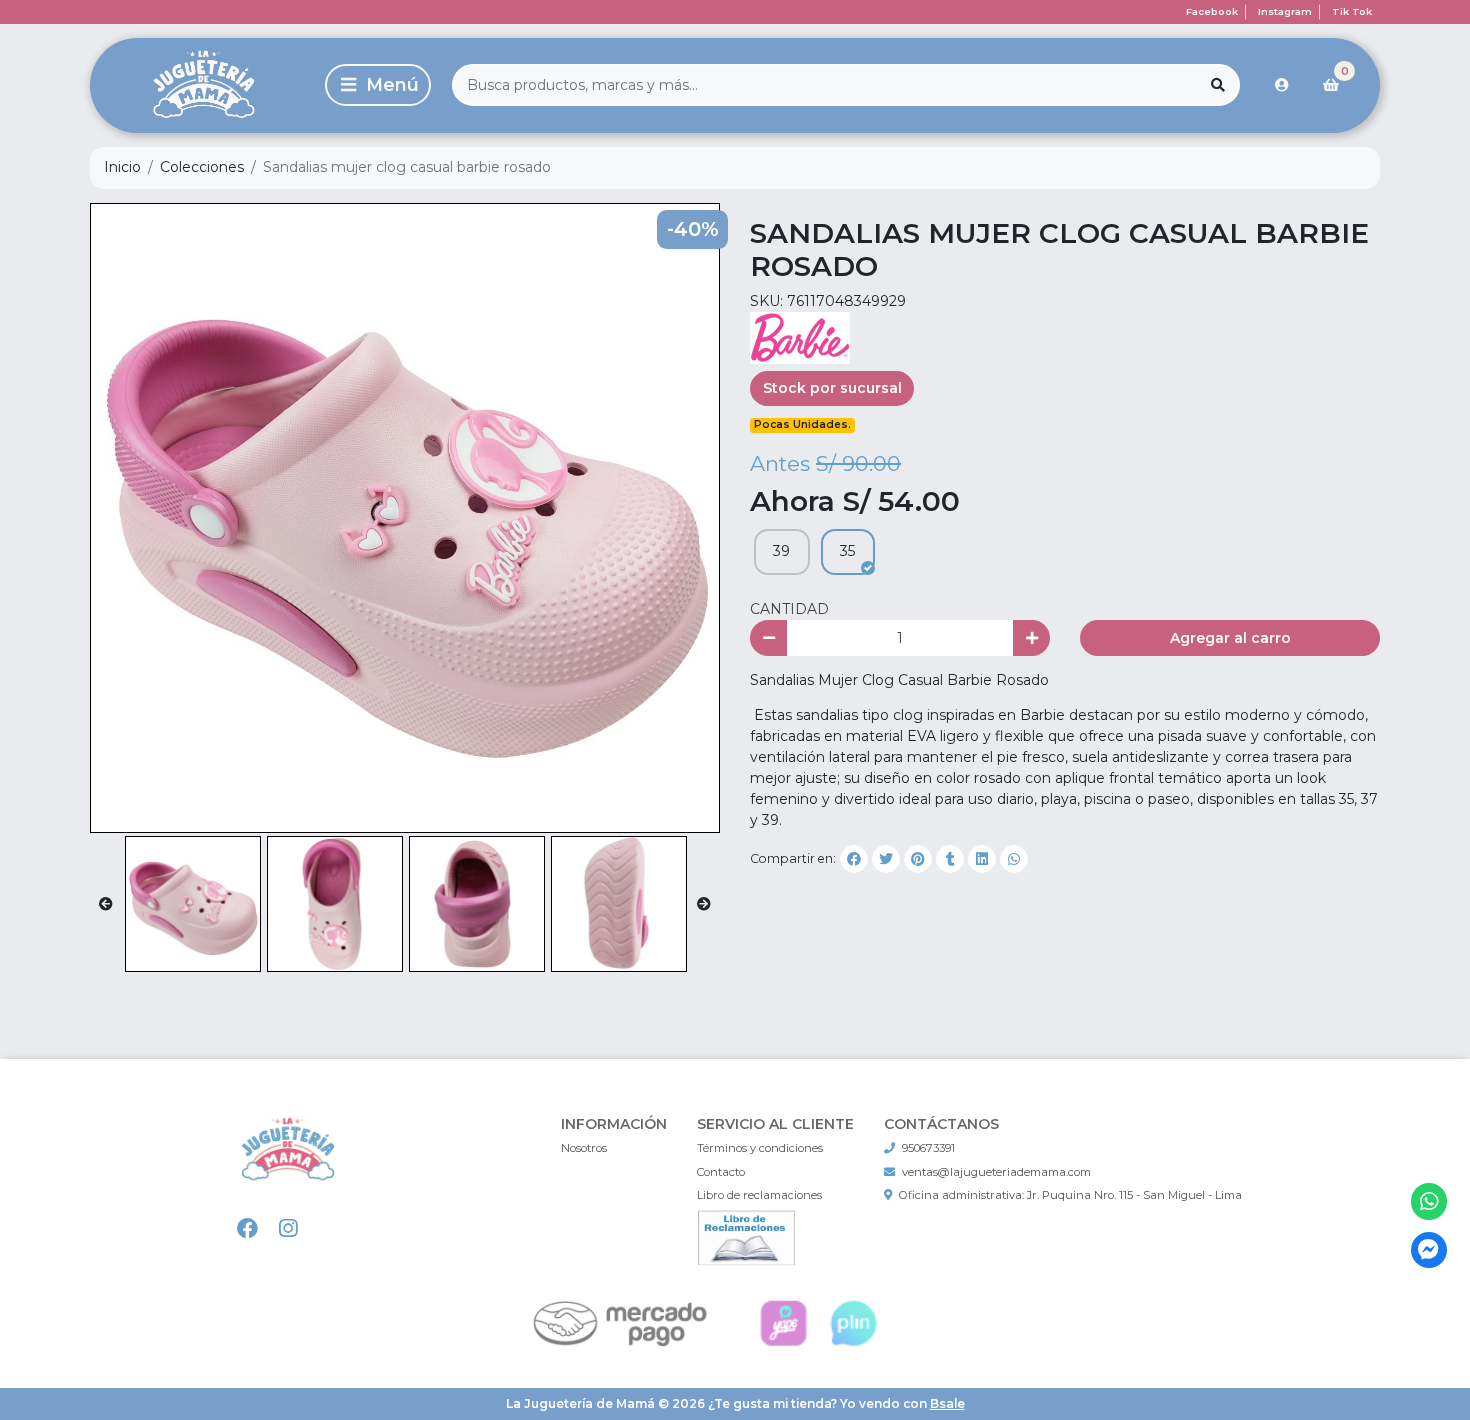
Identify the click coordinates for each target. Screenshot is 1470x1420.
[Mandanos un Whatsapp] (1429, 1201)
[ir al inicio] (288, 1173)
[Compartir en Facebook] (854, 859)
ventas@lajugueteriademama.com (996, 1172)
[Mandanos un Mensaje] (1429, 1250)
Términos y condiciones (760, 1148)
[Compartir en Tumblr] (950, 859)
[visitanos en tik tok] (328, 1229)
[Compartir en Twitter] (886, 859)
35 (847, 551)
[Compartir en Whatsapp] (1014, 859)
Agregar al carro (1230, 638)
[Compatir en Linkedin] (982, 859)
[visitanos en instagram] (288, 1229)
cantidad (789, 609)
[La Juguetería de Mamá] (204, 85)
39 (781, 551)
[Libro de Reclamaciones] (747, 1236)
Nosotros (584, 1148)
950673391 (928, 1148)
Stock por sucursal (832, 388)
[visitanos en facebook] (247, 1229)
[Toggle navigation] (378, 85)
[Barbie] (800, 337)
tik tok (1352, 11)
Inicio (122, 167)
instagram (1285, 11)
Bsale (947, 1403)
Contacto (721, 1172)
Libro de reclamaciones (759, 1195)
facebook (1212, 11)
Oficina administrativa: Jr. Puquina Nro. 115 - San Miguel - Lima (1070, 1195)
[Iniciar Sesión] (1282, 85)
